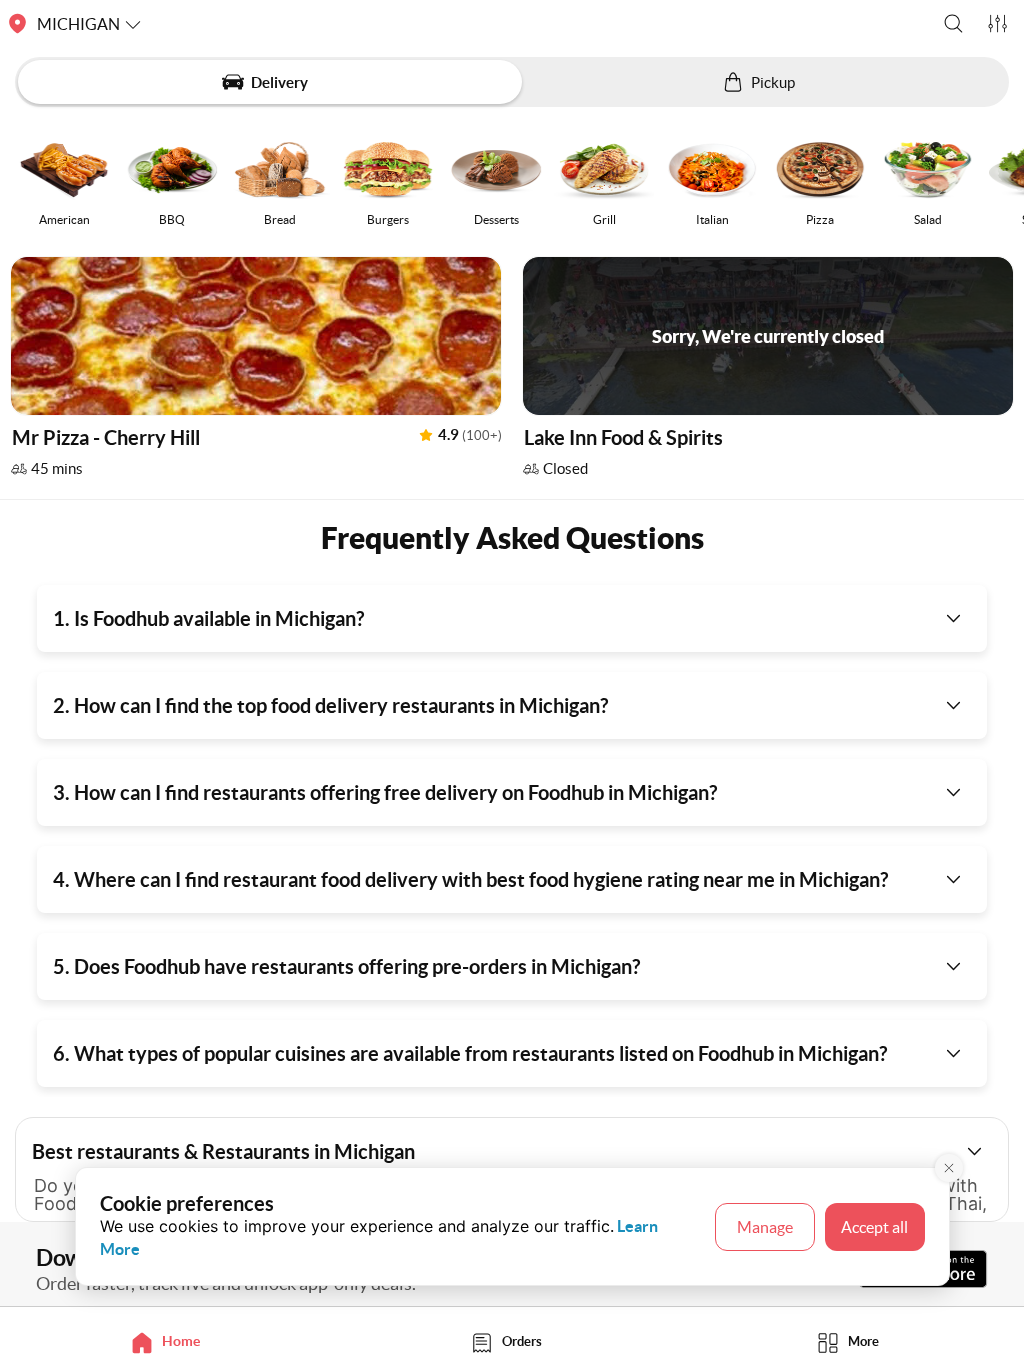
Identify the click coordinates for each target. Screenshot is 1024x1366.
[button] (953, 23)
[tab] (170, 1341)
